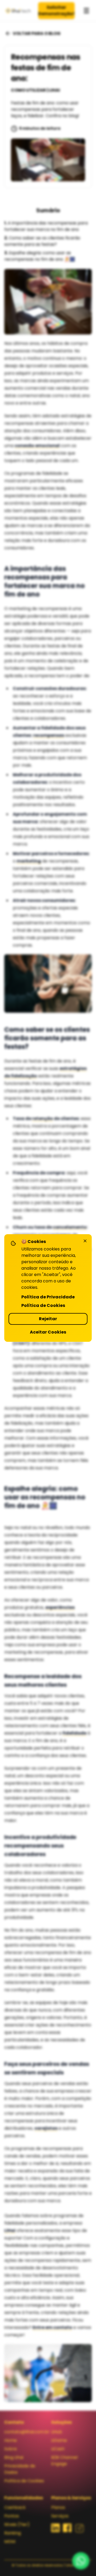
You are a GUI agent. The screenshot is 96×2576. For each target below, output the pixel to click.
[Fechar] (85, 1241)
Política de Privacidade (48, 1297)
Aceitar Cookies (48, 1332)
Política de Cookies (43, 1305)
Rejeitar (48, 1319)
